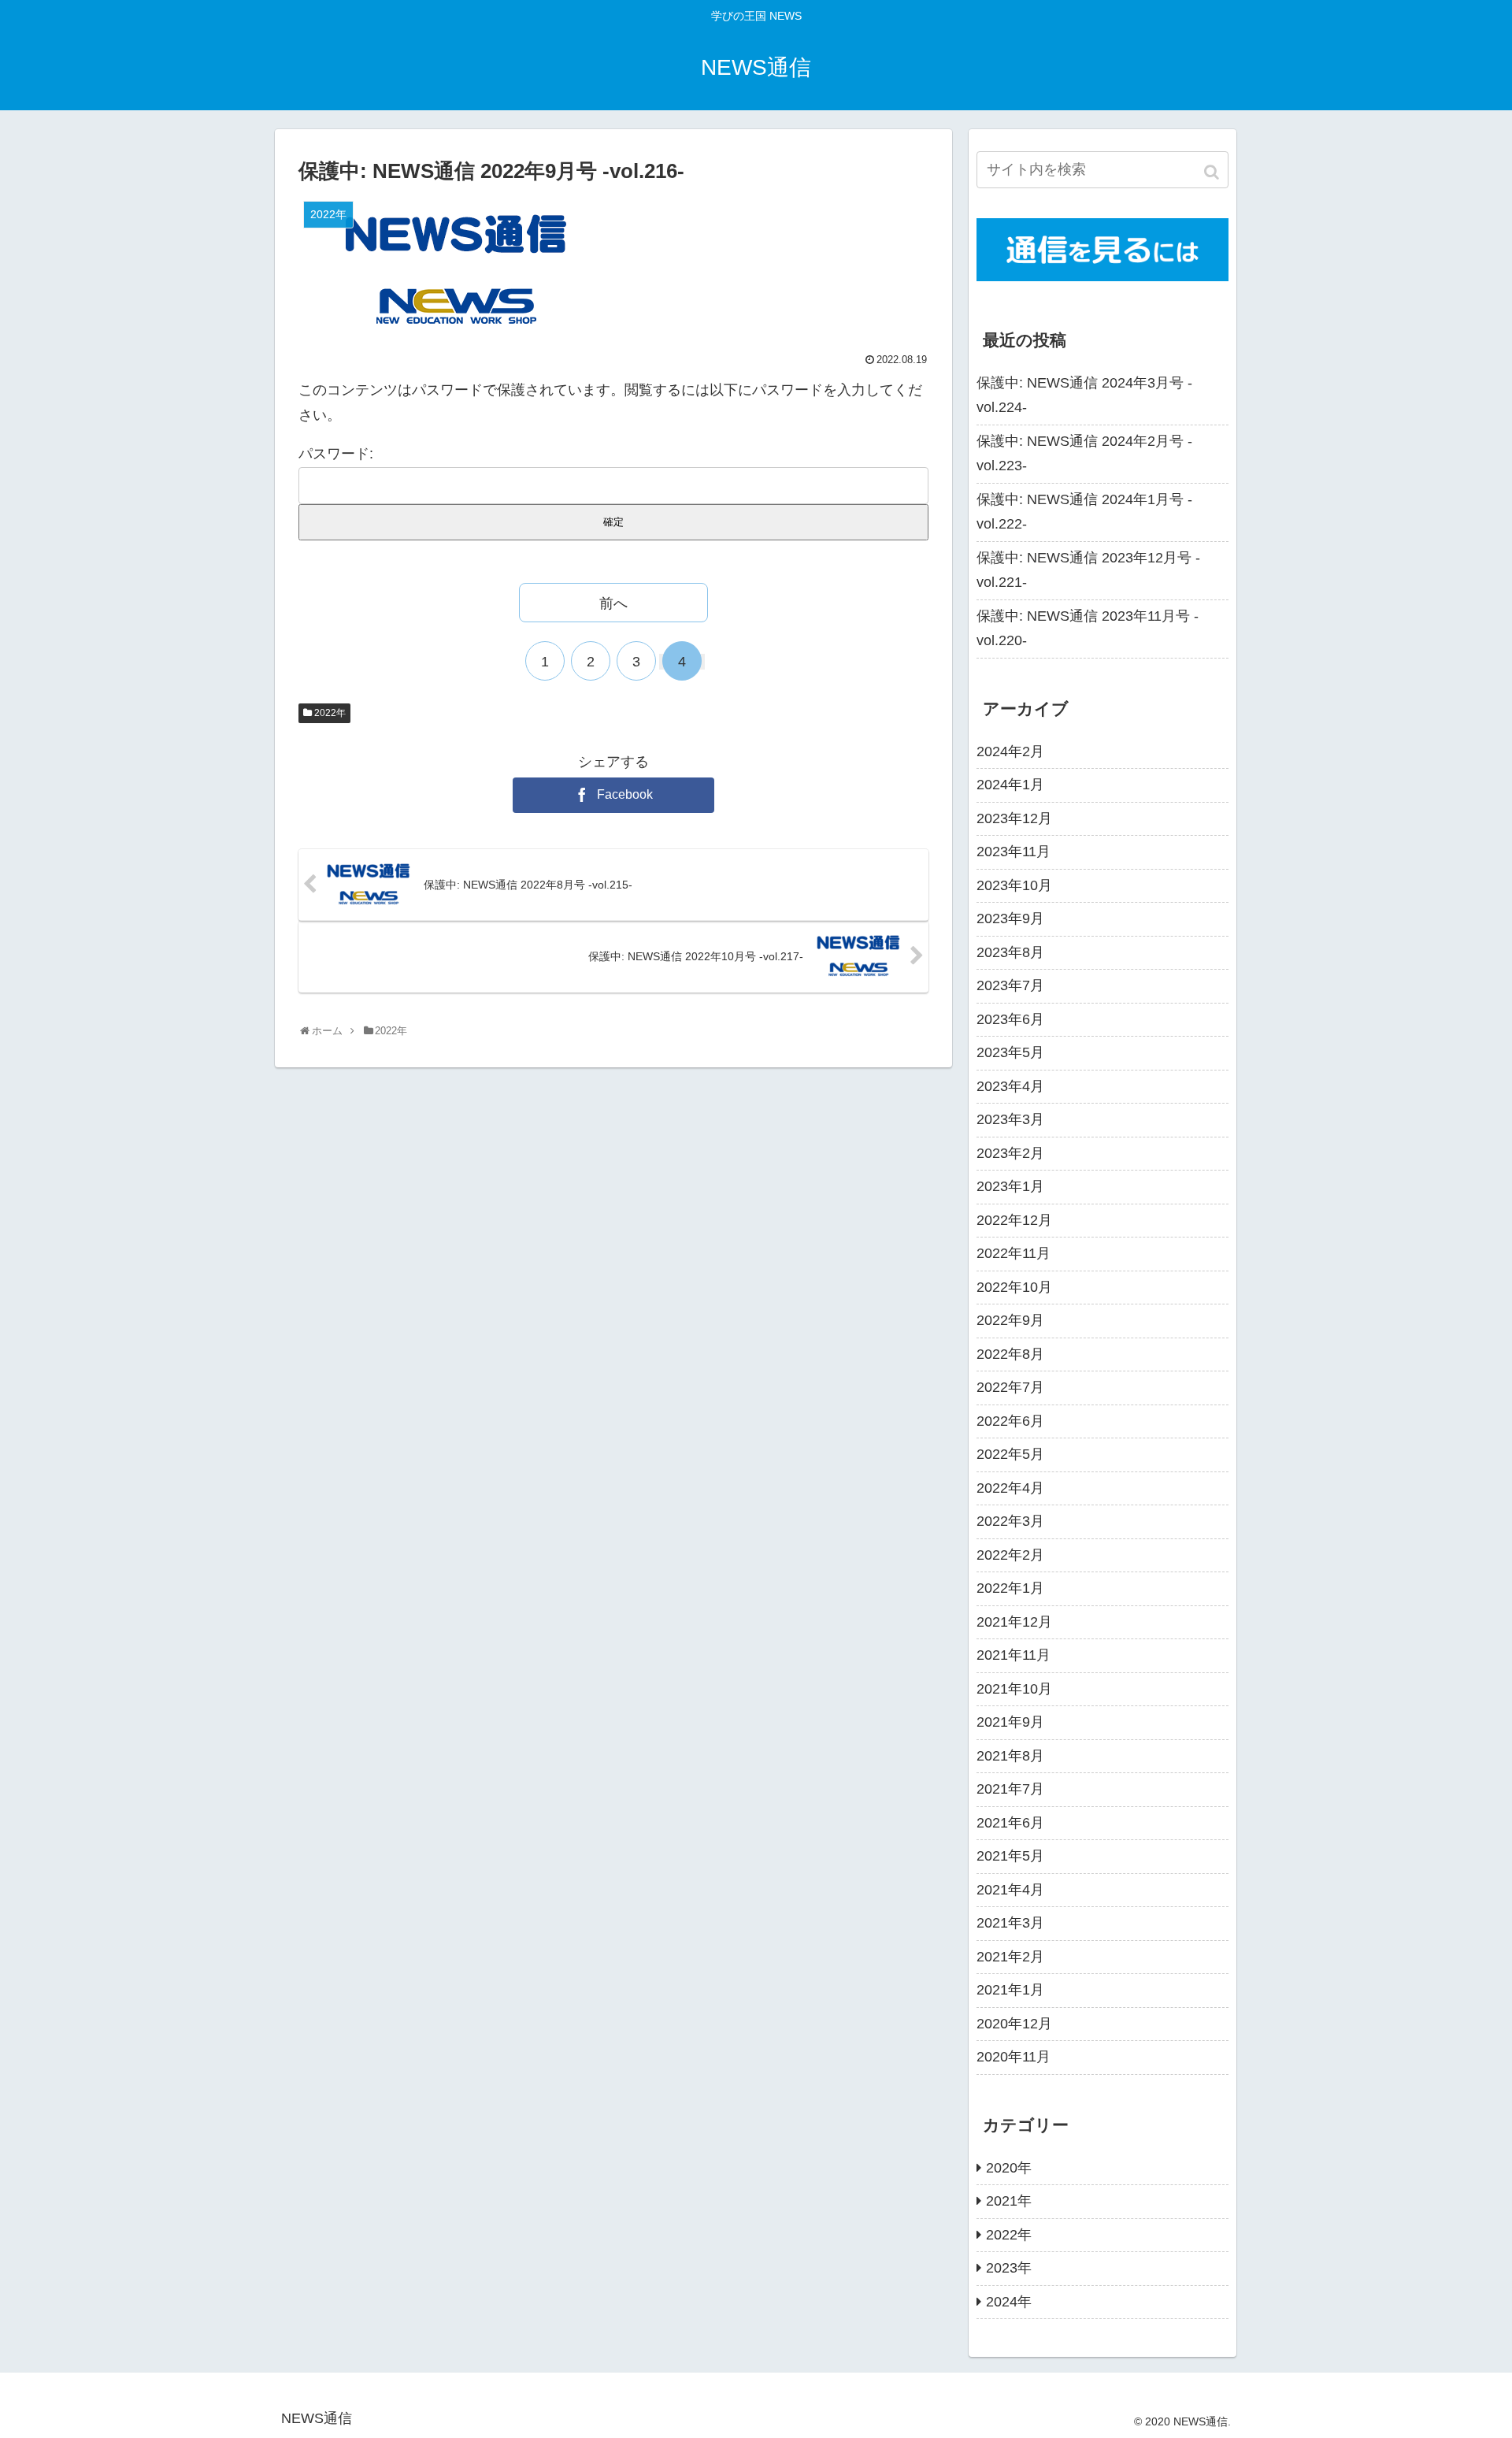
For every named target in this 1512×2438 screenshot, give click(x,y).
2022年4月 (1010, 1488)
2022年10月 (1014, 1287)
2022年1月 (1010, 1588)
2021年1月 (1010, 1990)
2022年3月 (1010, 1521)
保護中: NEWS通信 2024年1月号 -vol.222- (1084, 512)
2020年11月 (1014, 2057)
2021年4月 (1010, 1890)
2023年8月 (1010, 952)
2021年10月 (1014, 1689)
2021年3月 (1010, 1923)
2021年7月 (1010, 1789)
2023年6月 (1010, 1019)
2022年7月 (1010, 1387)
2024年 (1009, 2302)
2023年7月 (1010, 985)
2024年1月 (1010, 785)
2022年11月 (1014, 1253)
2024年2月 (1010, 751)
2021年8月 (1010, 1756)
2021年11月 (1014, 1655)
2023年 (1009, 2268)
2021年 (1009, 2201)
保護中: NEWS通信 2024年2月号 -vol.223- (1084, 454)
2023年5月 (1010, 1052)
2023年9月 (1010, 918)
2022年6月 (1010, 1421)
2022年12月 (1014, 1220)
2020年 (1009, 2168)
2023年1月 (1010, 1186)
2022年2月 (1010, 1555)
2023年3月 (1010, 1119)
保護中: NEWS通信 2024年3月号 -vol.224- (1084, 395)
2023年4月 (1010, 1086)
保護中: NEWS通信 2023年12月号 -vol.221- (1088, 570)
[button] (1213, 172)
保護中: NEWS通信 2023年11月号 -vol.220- (1088, 629)
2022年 (330, 713)
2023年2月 (1010, 1153)
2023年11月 (1014, 852)
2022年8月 (1010, 1354)
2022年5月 (1010, 1454)
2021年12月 (1014, 1622)
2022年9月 (1010, 1320)
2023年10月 (1014, 885)
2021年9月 (1010, 1722)
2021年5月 (1010, 1856)
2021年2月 (1010, 1957)
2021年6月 (1010, 1823)
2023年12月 (1014, 818)
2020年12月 (1014, 2024)
